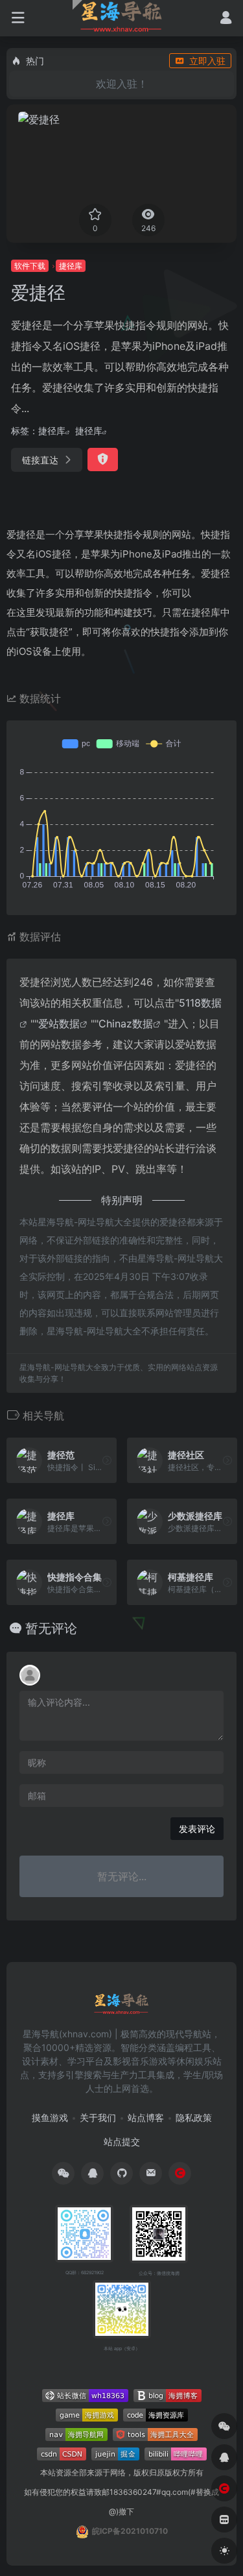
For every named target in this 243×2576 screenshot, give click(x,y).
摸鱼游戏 (50, 2117)
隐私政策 (194, 2117)
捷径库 (71, 266)
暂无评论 (51, 1628)
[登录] (226, 19)
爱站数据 (59, 1024)
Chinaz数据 (126, 1024)
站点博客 (146, 2117)
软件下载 (30, 266)
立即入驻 (207, 61)
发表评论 (197, 1829)
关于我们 (98, 2117)
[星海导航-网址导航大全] (121, 2008)
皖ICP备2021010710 (130, 2531)
